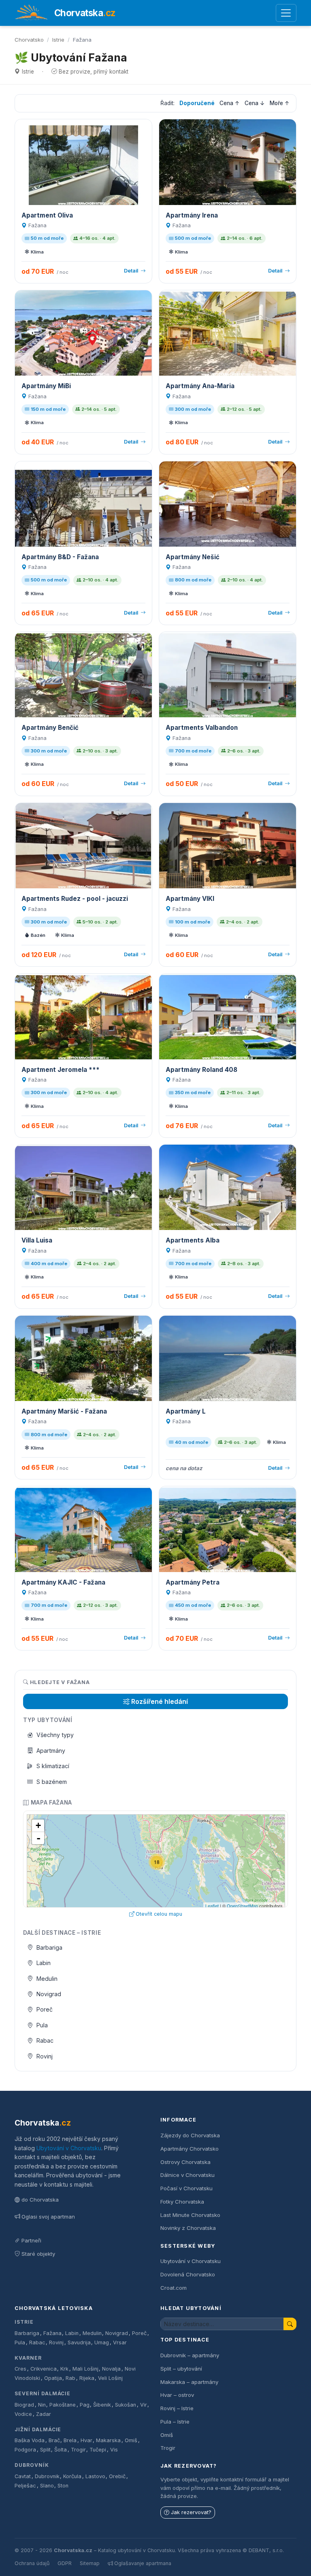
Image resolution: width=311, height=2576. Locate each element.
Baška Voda (30, 2440)
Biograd (24, 2405)
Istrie (58, 40)
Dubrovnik (47, 2476)
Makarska (108, 2440)
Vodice (23, 2414)
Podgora (25, 2450)
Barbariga (49, 1947)
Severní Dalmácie (43, 2393)
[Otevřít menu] (286, 13)
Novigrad (49, 1994)
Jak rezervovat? (191, 2512)
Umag (102, 2342)
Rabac (45, 2040)
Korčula (72, 2476)
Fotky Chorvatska (182, 2202)
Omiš (131, 2440)
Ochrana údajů (32, 2563)
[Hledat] (290, 2324)
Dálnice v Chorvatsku (187, 2175)
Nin (42, 2405)
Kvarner (28, 2358)
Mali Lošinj (85, 2369)
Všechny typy (55, 1735)
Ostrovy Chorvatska (185, 2162)
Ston (63, 2486)
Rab (70, 2378)
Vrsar (120, 2342)
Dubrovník (32, 2465)
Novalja (111, 2369)
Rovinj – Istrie (177, 2408)
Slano (47, 2486)
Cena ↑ (230, 103)
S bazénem (52, 1782)
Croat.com (174, 2288)
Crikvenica (44, 2369)
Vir (144, 2405)
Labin (44, 1963)
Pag (85, 2405)
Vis (114, 2450)
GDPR (65, 2563)
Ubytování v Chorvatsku (69, 2148)
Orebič (117, 2476)
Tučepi (98, 2450)
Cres (20, 2369)
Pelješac (25, 2486)
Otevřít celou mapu (159, 1914)
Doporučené (197, 103)
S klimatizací (53, 1766)
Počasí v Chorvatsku (186, 2188)
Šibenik (102, 2405)
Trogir (78, 2450)
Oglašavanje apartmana (143, 2563)
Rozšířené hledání (160, 1701)
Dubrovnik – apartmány (190, 2355)
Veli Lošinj (110, 2378)
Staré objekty (38, 2254)
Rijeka (87, 2378)
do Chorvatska (40, 2200)
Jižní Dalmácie (38, 2429)
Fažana (52, 2333)
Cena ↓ (255, 103)
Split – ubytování (181, 2369)
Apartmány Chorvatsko (190, 2149)
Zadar (44, 2414)
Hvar (86, 2440)
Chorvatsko (29, 40)
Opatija (53, 2378)
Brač (54, 2440)
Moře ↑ (280, 103)
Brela (70, 2440)
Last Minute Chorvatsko (190, 2215)
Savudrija (79, 2342)
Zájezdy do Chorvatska (190, 2135)
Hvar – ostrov (177, 2395)
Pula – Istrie (175, 2422)
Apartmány (51, 1751)
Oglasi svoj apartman (48, 2217)
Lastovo (95, 2476)
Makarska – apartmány (189, 2382)
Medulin (47, 1979)
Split (45, 2450)
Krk (64, 2369)
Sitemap (90, 2563)
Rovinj (45, 2056)
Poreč (45, 2009)
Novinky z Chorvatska (188, 2228)
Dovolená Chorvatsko (188, 2274)
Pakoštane (63, 2405)
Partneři (31, 2240)
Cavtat (23, 2476)
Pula (42, 2025)
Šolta (61, 2450)
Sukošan (126, 2405)
